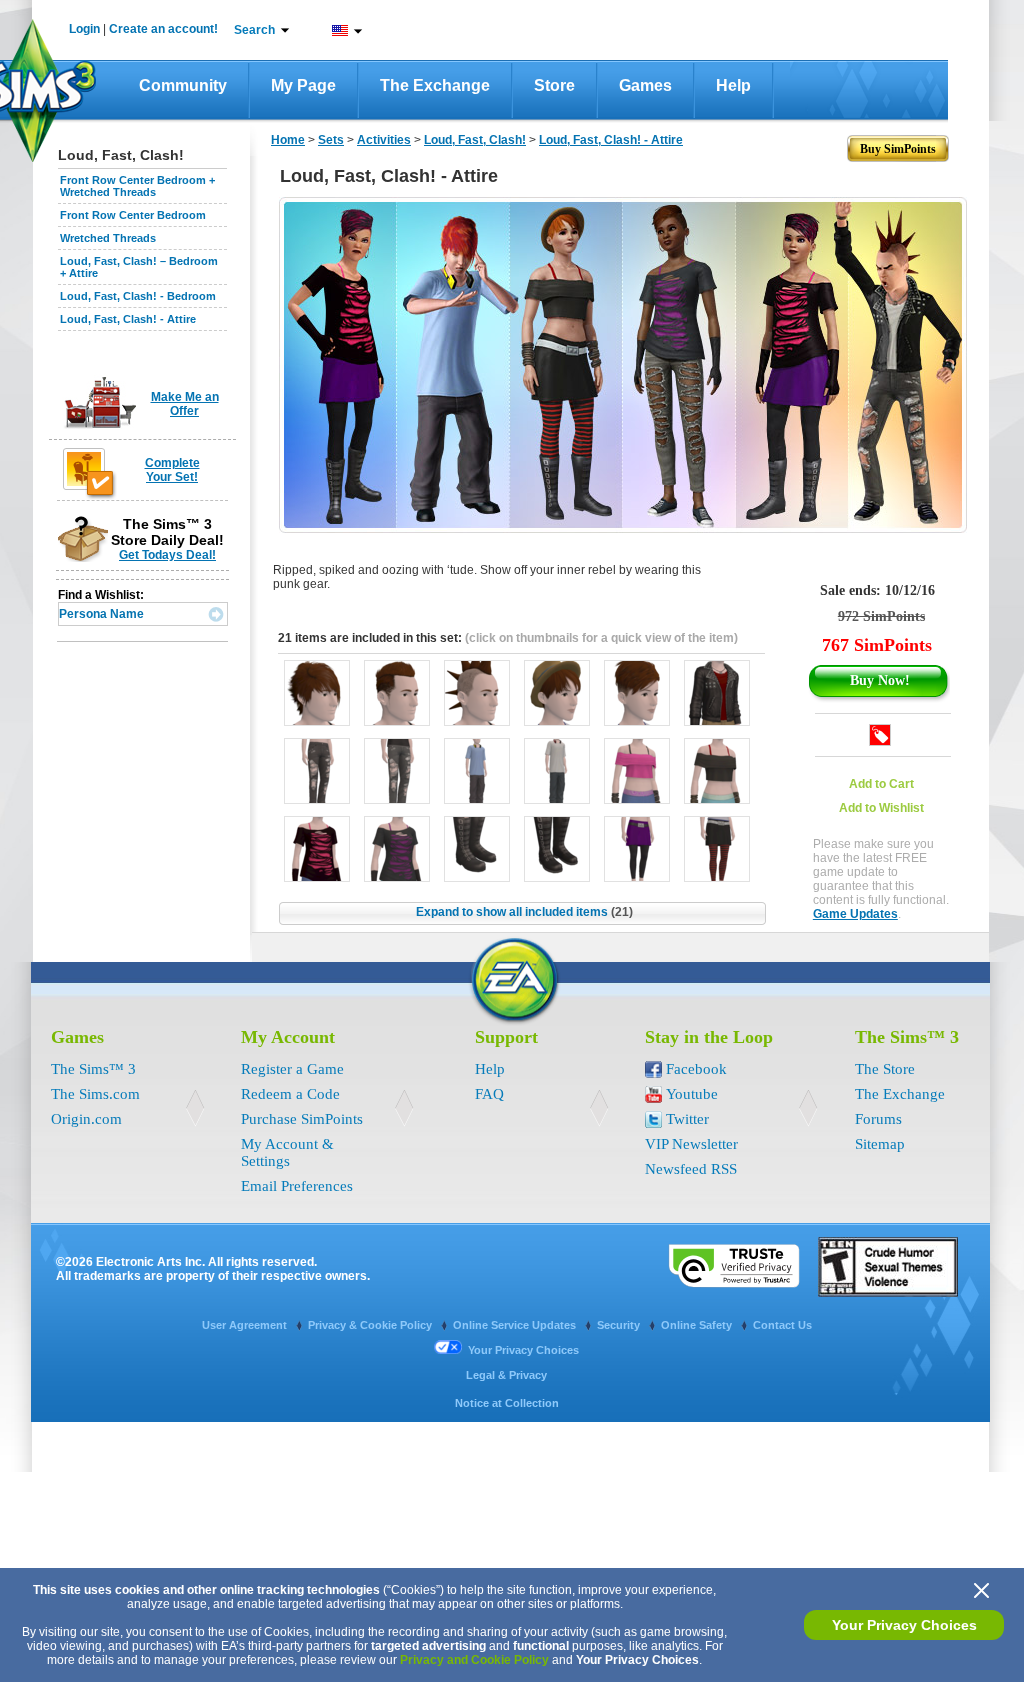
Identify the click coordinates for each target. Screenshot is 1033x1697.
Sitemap (880, 1144)
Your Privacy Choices (904, 1625)
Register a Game (292, 1069)
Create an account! (163, 29)
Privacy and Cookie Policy (474, 1660)
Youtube (692, 1094)
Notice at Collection (507, 1403)
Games (645, 85)
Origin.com (86, 1119)
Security (620, 1325)
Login (84, 29)
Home (288, 140)
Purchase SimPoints (302, 1119)
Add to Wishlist (881, 808)
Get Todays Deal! (167, 555)
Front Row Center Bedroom (133, 215)
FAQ (489, 1094)
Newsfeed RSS (691, 1169)
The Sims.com (95, 1094)
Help (733, 85)
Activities (384, 140)
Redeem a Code (290, 1094)
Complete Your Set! (172, 470)
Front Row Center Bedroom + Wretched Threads (137, 186)
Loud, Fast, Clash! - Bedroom (138, 296)
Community (183, 85)
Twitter (687, 1119)
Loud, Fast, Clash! (475, 140)
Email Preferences (297, 1186)
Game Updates (855, 914)
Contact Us (782, 1325)
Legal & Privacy (506, 1375)
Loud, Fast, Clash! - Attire (128, 319)
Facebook (696, 1069)
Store (554, 85)
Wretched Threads (108, 238)
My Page (303, 85)
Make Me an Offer (185, 404)
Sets (331, 140)
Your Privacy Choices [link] (523, 1350)
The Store (885, 1069)
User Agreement (246, 1325)
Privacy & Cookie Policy (371, 1325)
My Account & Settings (287, 1152)
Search (254, 30)
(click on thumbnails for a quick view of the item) (601, 638)
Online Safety (698, 1325)
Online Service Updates (516, 1325)
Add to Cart (881, 784)
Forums (878, 1119)
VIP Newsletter (691, 1144)
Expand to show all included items (524, 912)
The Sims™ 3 (93, 1069)
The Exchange (435, 85)
